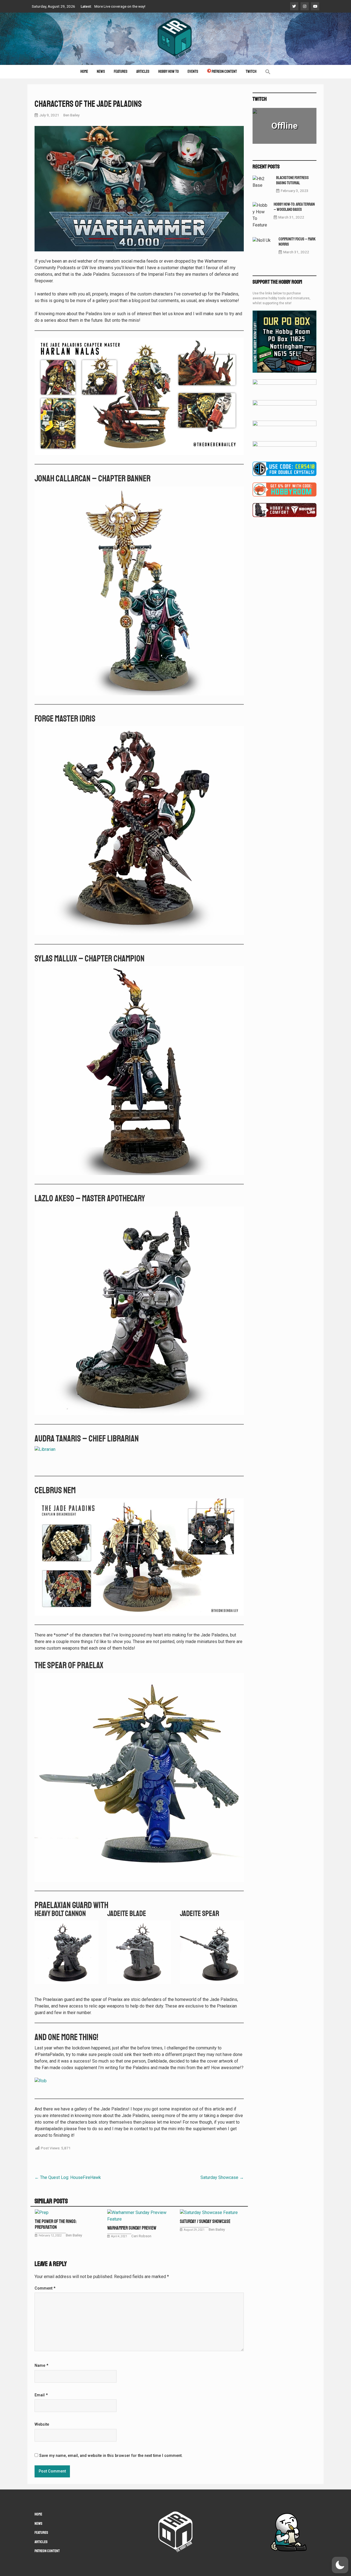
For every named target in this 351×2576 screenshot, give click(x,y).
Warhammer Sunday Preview (132, 2228)
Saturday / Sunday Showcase (205, 2221)
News (101, 72)
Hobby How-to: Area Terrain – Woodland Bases (294, 207)
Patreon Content (224, 72)
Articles (143, 72)
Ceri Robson (141, 2236)
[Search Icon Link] (268, 72)
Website (42, 2425)
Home (84, 72)
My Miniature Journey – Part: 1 (119, 8)
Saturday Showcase (222, 2177)
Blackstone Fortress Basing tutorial (292, 180)
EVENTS (193, 72)
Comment (45, 2288)
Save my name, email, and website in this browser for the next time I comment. (111, 2456)
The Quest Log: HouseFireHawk (68, 2177)
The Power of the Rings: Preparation (56, 2224)
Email (41, 2395)
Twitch (251, 72)
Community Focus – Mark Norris (297, 242)
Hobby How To (169, 72)
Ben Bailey (71, 115)
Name (41, 2366)
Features (121, 72)
